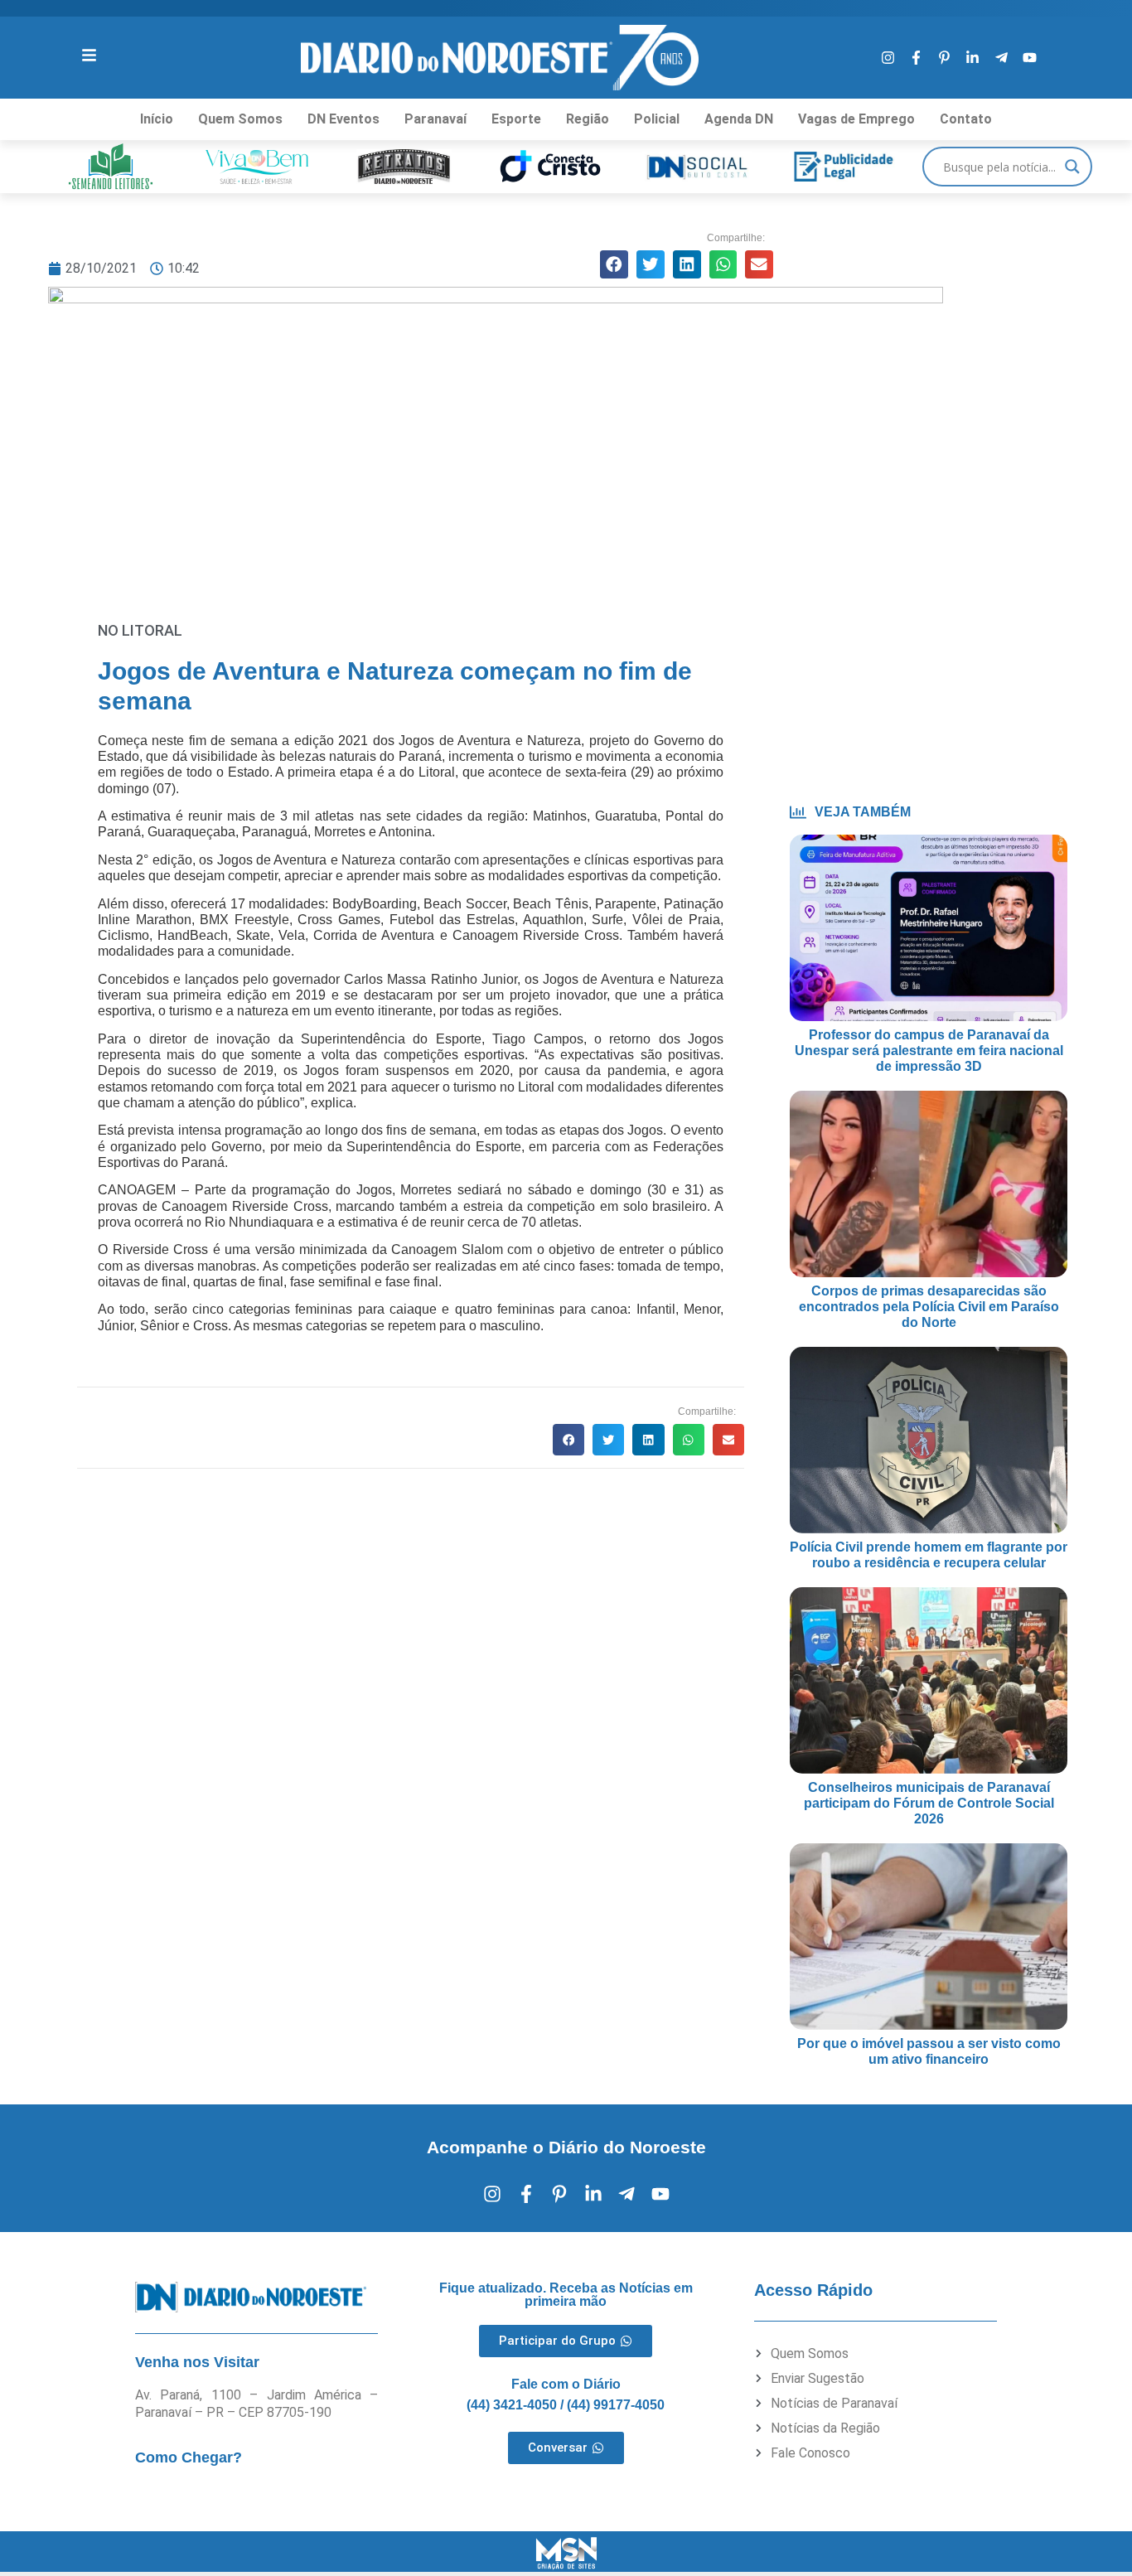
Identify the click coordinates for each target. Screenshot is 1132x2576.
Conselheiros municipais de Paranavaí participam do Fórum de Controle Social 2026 (929, 1803)
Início (157, 119)
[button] (614, 264)
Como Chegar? (189, 2457)
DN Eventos (343, 119)
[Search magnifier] (1072, 167)
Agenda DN (739, 119)
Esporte (516, 119)
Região (588, 119)
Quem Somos (240, 119)
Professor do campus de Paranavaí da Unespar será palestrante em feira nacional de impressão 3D (929, 1051)
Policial (657, 119)
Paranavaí (435, 119)
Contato (966, 119)
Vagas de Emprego (856, 119)
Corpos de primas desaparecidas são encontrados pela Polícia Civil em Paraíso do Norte (929, 1307)
